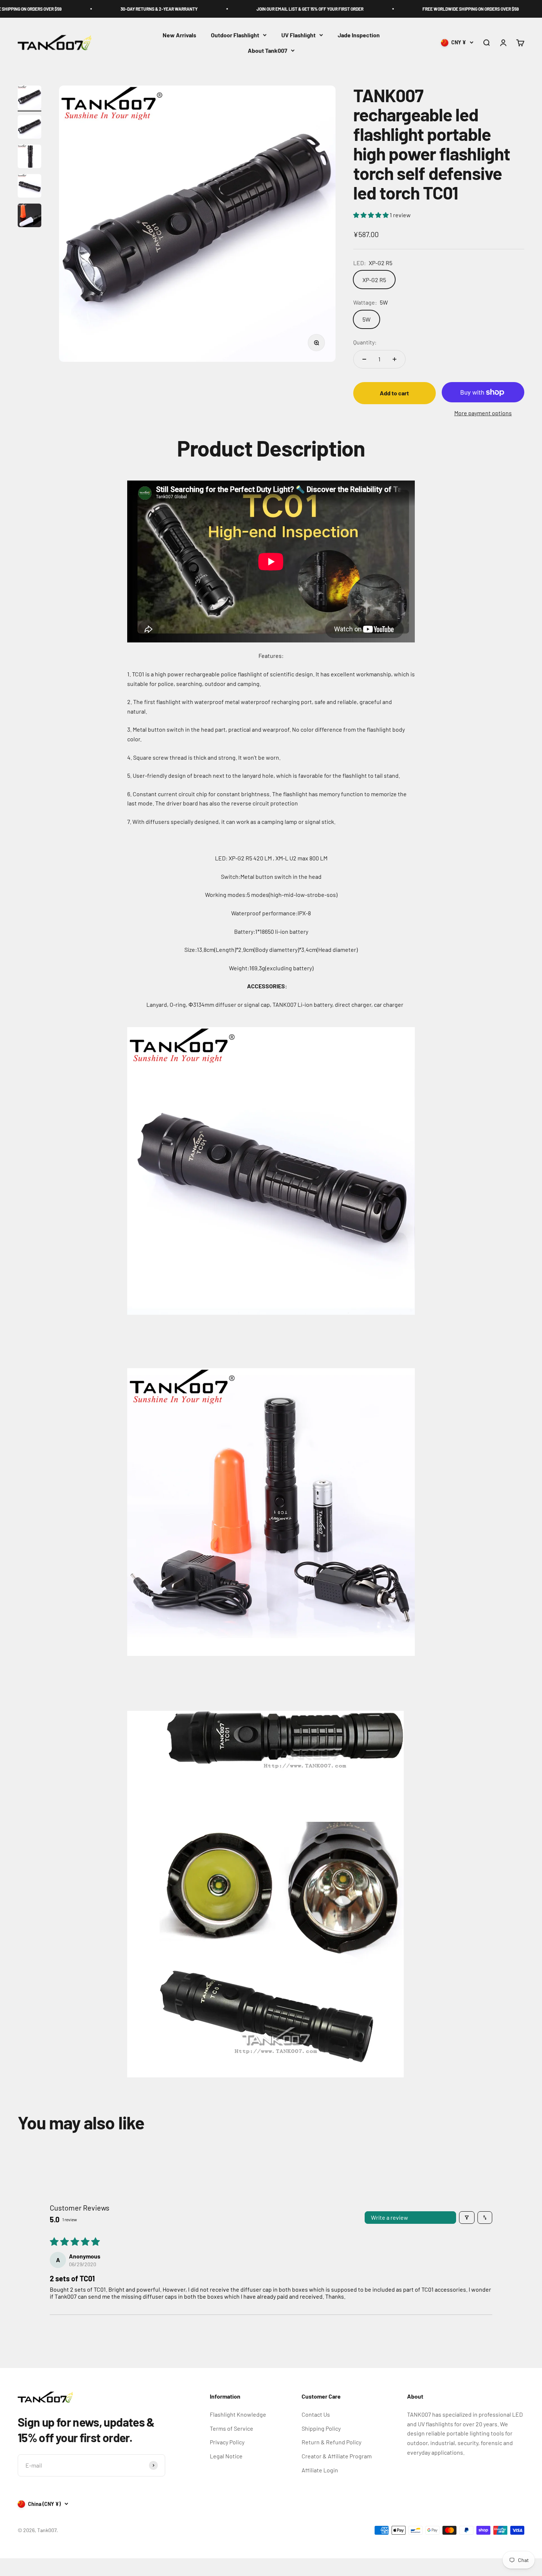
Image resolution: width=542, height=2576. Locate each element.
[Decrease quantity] (364, 359)
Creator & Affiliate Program (337, 2456)
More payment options (483, 413)
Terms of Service (232, 2428)
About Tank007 (267, 50)
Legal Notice (226, 2456)
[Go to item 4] (29, 187)
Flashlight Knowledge (238, 2414)
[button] (371, 215)
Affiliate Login (320, 2470)
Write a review (390, 2217)
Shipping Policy (321, 2428)
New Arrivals (179, 35)
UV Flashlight (298, 35)
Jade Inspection (359, 35)
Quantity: (365, 342)
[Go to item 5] (29, 216)
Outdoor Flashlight (235, 35)
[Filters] (467, 2218)
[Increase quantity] (395, 359)
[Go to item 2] (29, 128)
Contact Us (316, 2414)
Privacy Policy (227, 2442)
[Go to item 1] (29, 98)
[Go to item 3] (29, 157)
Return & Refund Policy (331, 2442)
